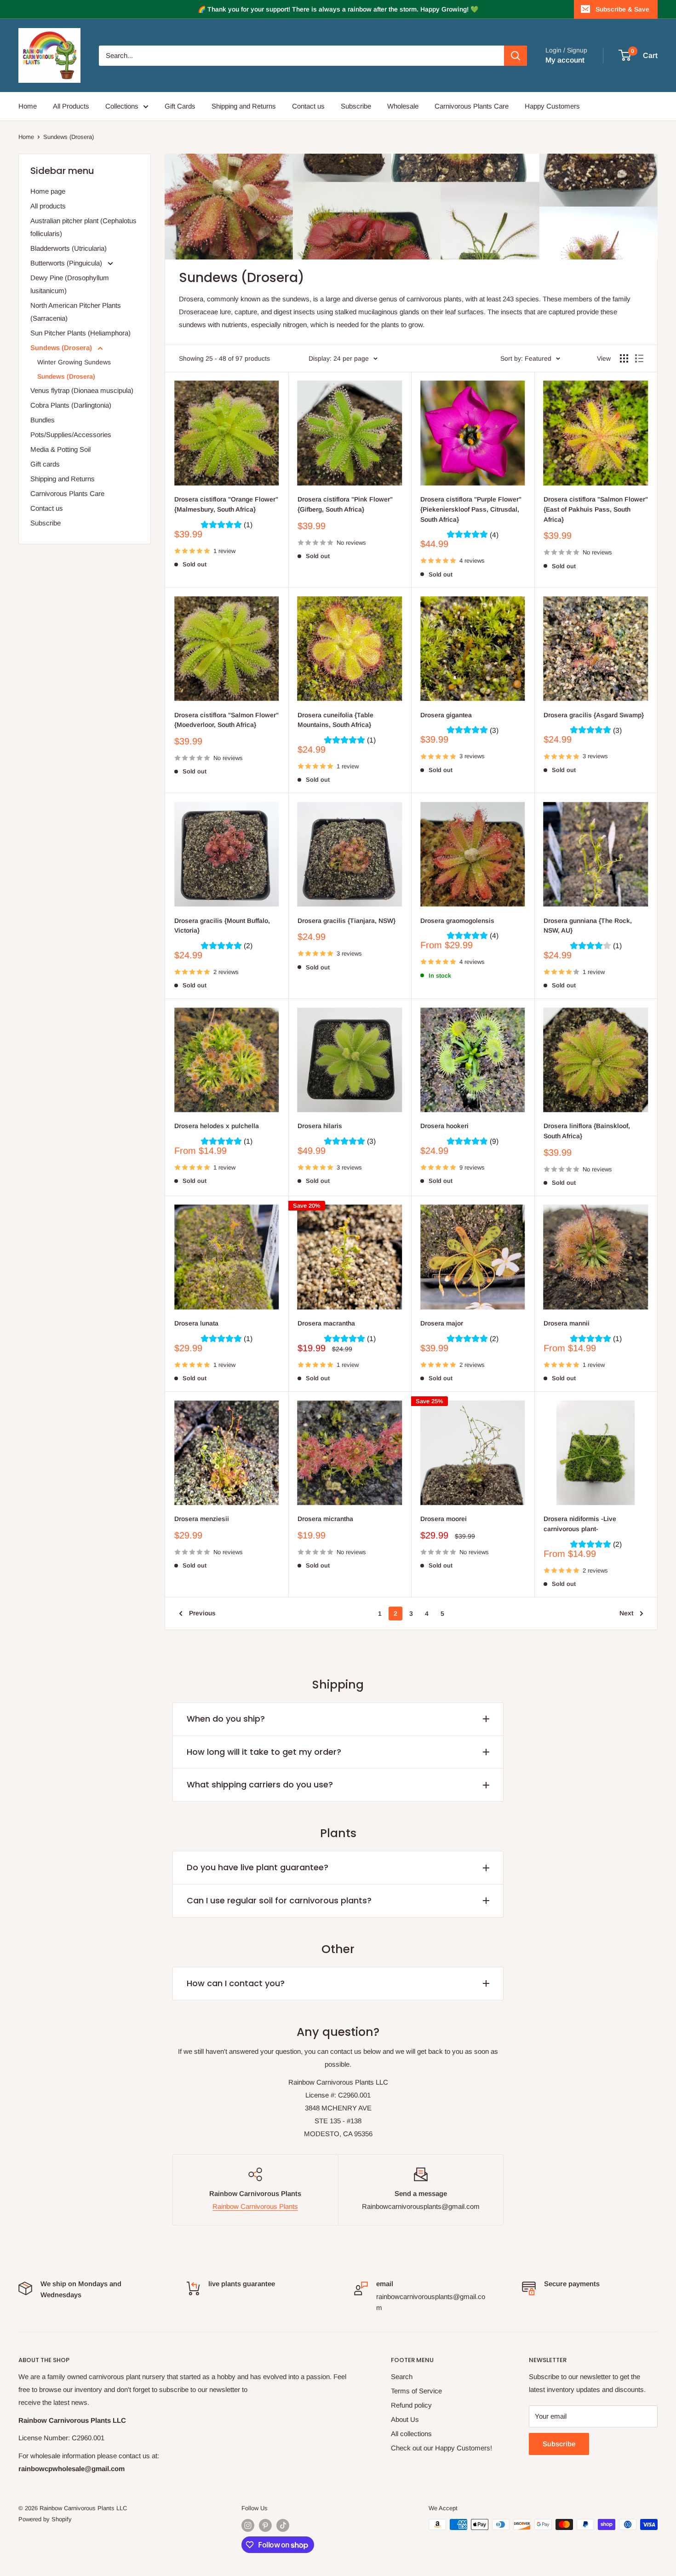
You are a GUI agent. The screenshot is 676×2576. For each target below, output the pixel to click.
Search (402, 2377)
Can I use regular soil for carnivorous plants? (279, 1900)
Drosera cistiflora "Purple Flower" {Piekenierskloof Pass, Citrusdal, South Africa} (471, 509)
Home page (48, 191)
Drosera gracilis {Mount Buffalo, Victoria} (222, 926)
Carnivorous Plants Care (472, 106)
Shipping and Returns (244, 106)
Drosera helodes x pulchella (217, 1126)
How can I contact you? (236, 1983)
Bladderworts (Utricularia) (69, 248)
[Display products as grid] (624, 358)
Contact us (308, 106)
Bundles (43, 420)
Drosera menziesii (202, 1519)
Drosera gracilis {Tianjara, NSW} (347, 921)
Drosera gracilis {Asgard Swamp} (594, 715)
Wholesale (403, 106)
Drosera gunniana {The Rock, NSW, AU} (588, 926)
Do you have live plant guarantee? (258, 1867)
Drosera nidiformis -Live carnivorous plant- (580, 1524)
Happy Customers (552, 106)
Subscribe (356, 106)
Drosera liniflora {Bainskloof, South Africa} (587, 1131)
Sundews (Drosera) (69, 137)
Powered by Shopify (45, 2519)
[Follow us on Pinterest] (265, 2525)
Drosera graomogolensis (457, 921)
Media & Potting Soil (60, 449)
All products (48, 206)
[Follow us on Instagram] (248, 2525)
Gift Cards (180, 106)
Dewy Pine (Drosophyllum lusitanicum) (70, 284)
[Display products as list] (639, 358)
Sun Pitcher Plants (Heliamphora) (80, 333)
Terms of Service (416, 2391)
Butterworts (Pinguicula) (67, 263)
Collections (122, 106)
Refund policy (411, 2405)
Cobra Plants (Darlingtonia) (71, 405)
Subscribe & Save (622, 9)
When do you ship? (226, 1719)
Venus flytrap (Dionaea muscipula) (82, 390)
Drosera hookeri (444, 1126)
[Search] (516, 56)
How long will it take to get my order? (264, 1752)
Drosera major (442, 1323)
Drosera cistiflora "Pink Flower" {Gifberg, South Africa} (345, 504)
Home (28, 106)
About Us (405, 2419)
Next (626, 1613)
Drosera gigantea (446, 715)
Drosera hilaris (320, 1126)
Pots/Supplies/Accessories (71, 435)
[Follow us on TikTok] (283, 2525)
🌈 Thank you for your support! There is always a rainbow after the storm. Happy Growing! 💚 (338, 9)
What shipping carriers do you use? (260, 1784)
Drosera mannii (567, 1323)
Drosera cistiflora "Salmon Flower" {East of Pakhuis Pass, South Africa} (596, 509)
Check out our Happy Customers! (441, 2448)
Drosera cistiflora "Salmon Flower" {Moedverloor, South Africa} (226, 720)
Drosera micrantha (325, 1519)
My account (565, 60)
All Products (71, 106)
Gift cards (45, 464)
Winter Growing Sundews (74, 362)
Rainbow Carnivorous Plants (255, 2206)
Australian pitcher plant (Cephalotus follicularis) (83, 227)
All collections (411, 2434)
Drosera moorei (444, 1519)
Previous (202, 1613)
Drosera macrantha (326, 1323)
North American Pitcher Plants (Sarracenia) (76, 312)
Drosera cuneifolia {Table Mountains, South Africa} (335, 720)
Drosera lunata (196, 1323)
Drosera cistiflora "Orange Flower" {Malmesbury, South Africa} (226, 504)
